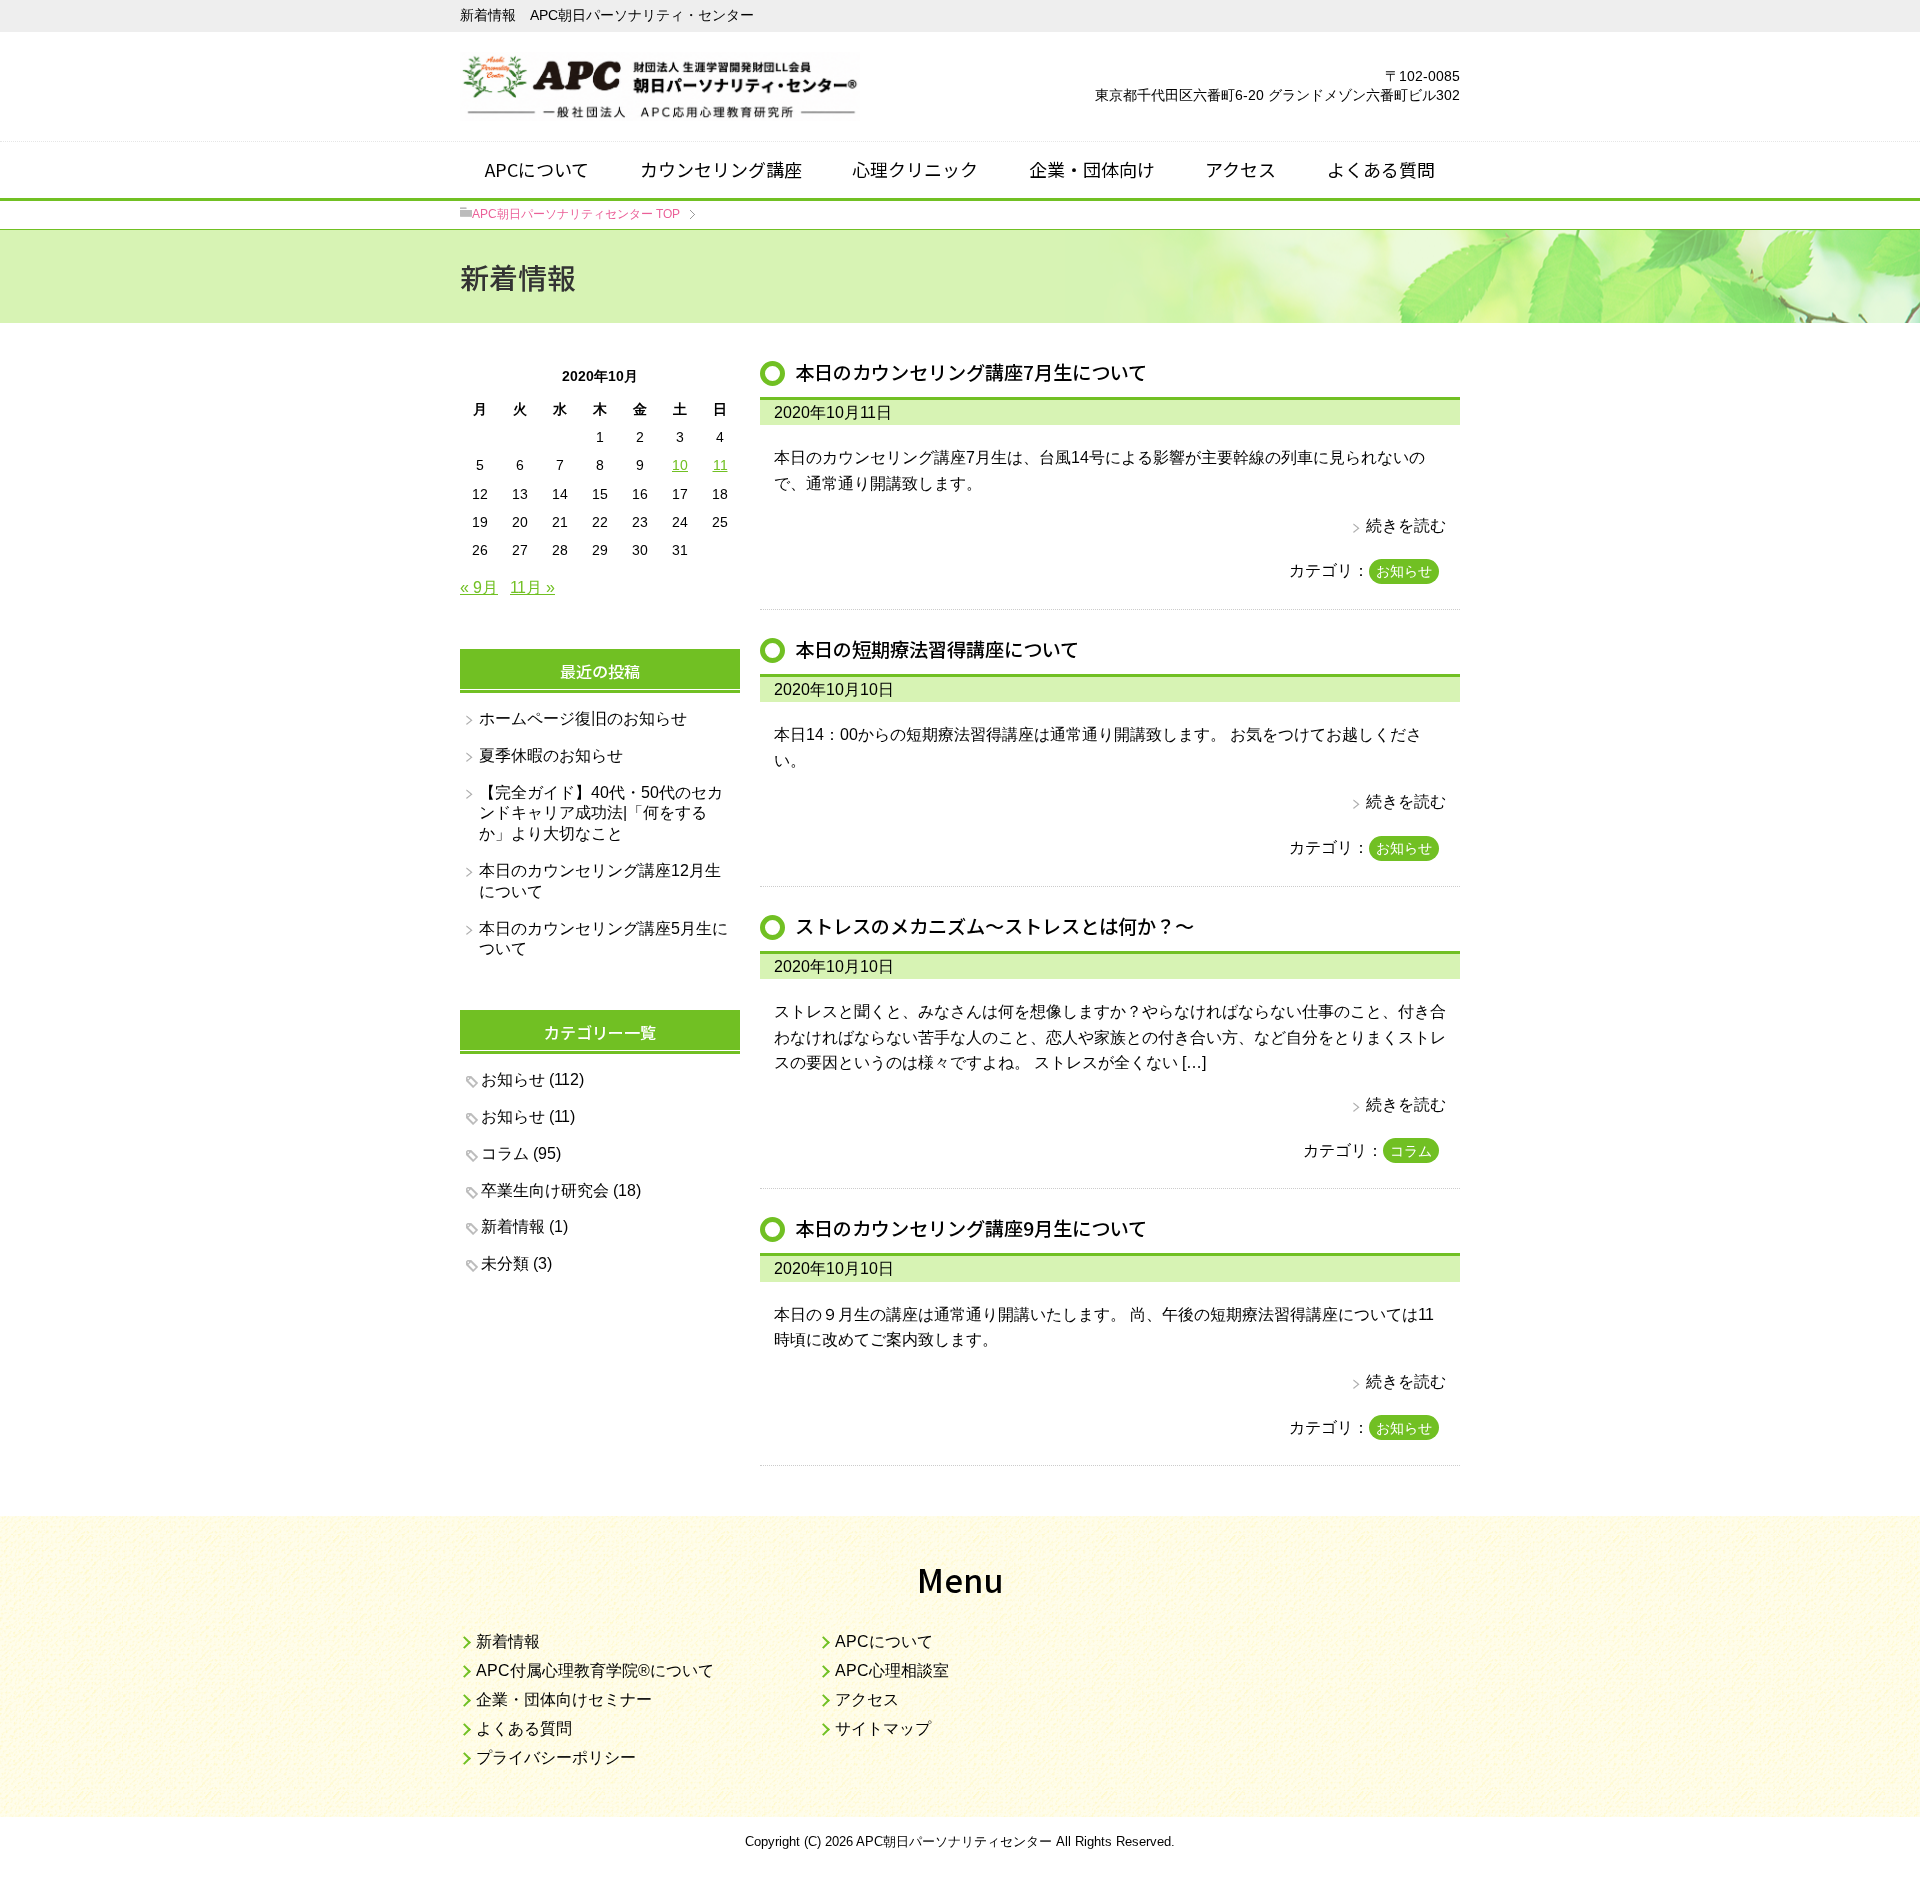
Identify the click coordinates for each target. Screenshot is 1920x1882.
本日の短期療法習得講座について (937, 649)
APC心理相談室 (892, 1670)
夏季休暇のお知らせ (551, 755)
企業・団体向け (1092, 169)
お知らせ (1404, 571)
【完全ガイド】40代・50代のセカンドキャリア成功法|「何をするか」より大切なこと (601, 813)
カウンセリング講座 (721, 169)
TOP (576, 214)
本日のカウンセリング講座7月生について (971, 372)
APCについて (537, 169)
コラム (1411, 1151)
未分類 (505, 1263)
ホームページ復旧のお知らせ (583, 718)
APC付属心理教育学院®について (595, 1670)
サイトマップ (883, 1728)
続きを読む (1406, 525)
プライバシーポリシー (556, 1757)
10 (680, 465)
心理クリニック (915, 169)
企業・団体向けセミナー (564, 1699)
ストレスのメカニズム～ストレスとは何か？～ (994, 926)
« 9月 (479, 587)
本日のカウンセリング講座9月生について (971, 1228)
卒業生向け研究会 (545, 1190)
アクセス (1240, 169)
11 (720, 465)
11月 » (532, 587)
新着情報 (513, 1226)
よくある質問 (1381, 169)
